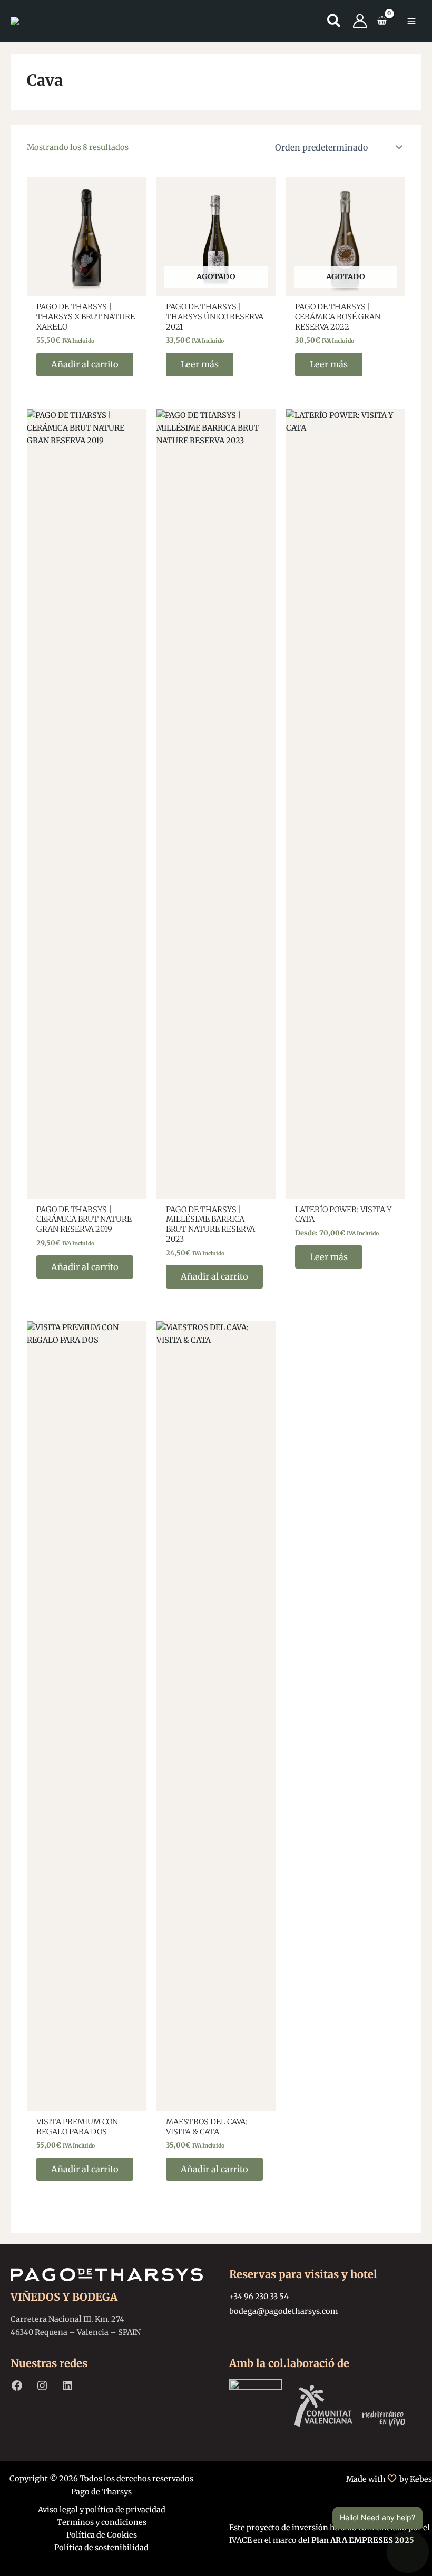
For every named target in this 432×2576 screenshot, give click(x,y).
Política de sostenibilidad (101, 2548)
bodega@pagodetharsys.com (283, 2311)
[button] (334, 23)
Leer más (200, 364)
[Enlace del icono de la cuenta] (360, 21)
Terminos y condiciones (102, 2522)
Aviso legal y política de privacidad (102, 2510)
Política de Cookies (102, 2535)
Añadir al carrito (85, 364)
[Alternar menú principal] (411, 21)
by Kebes (416, 2479)
